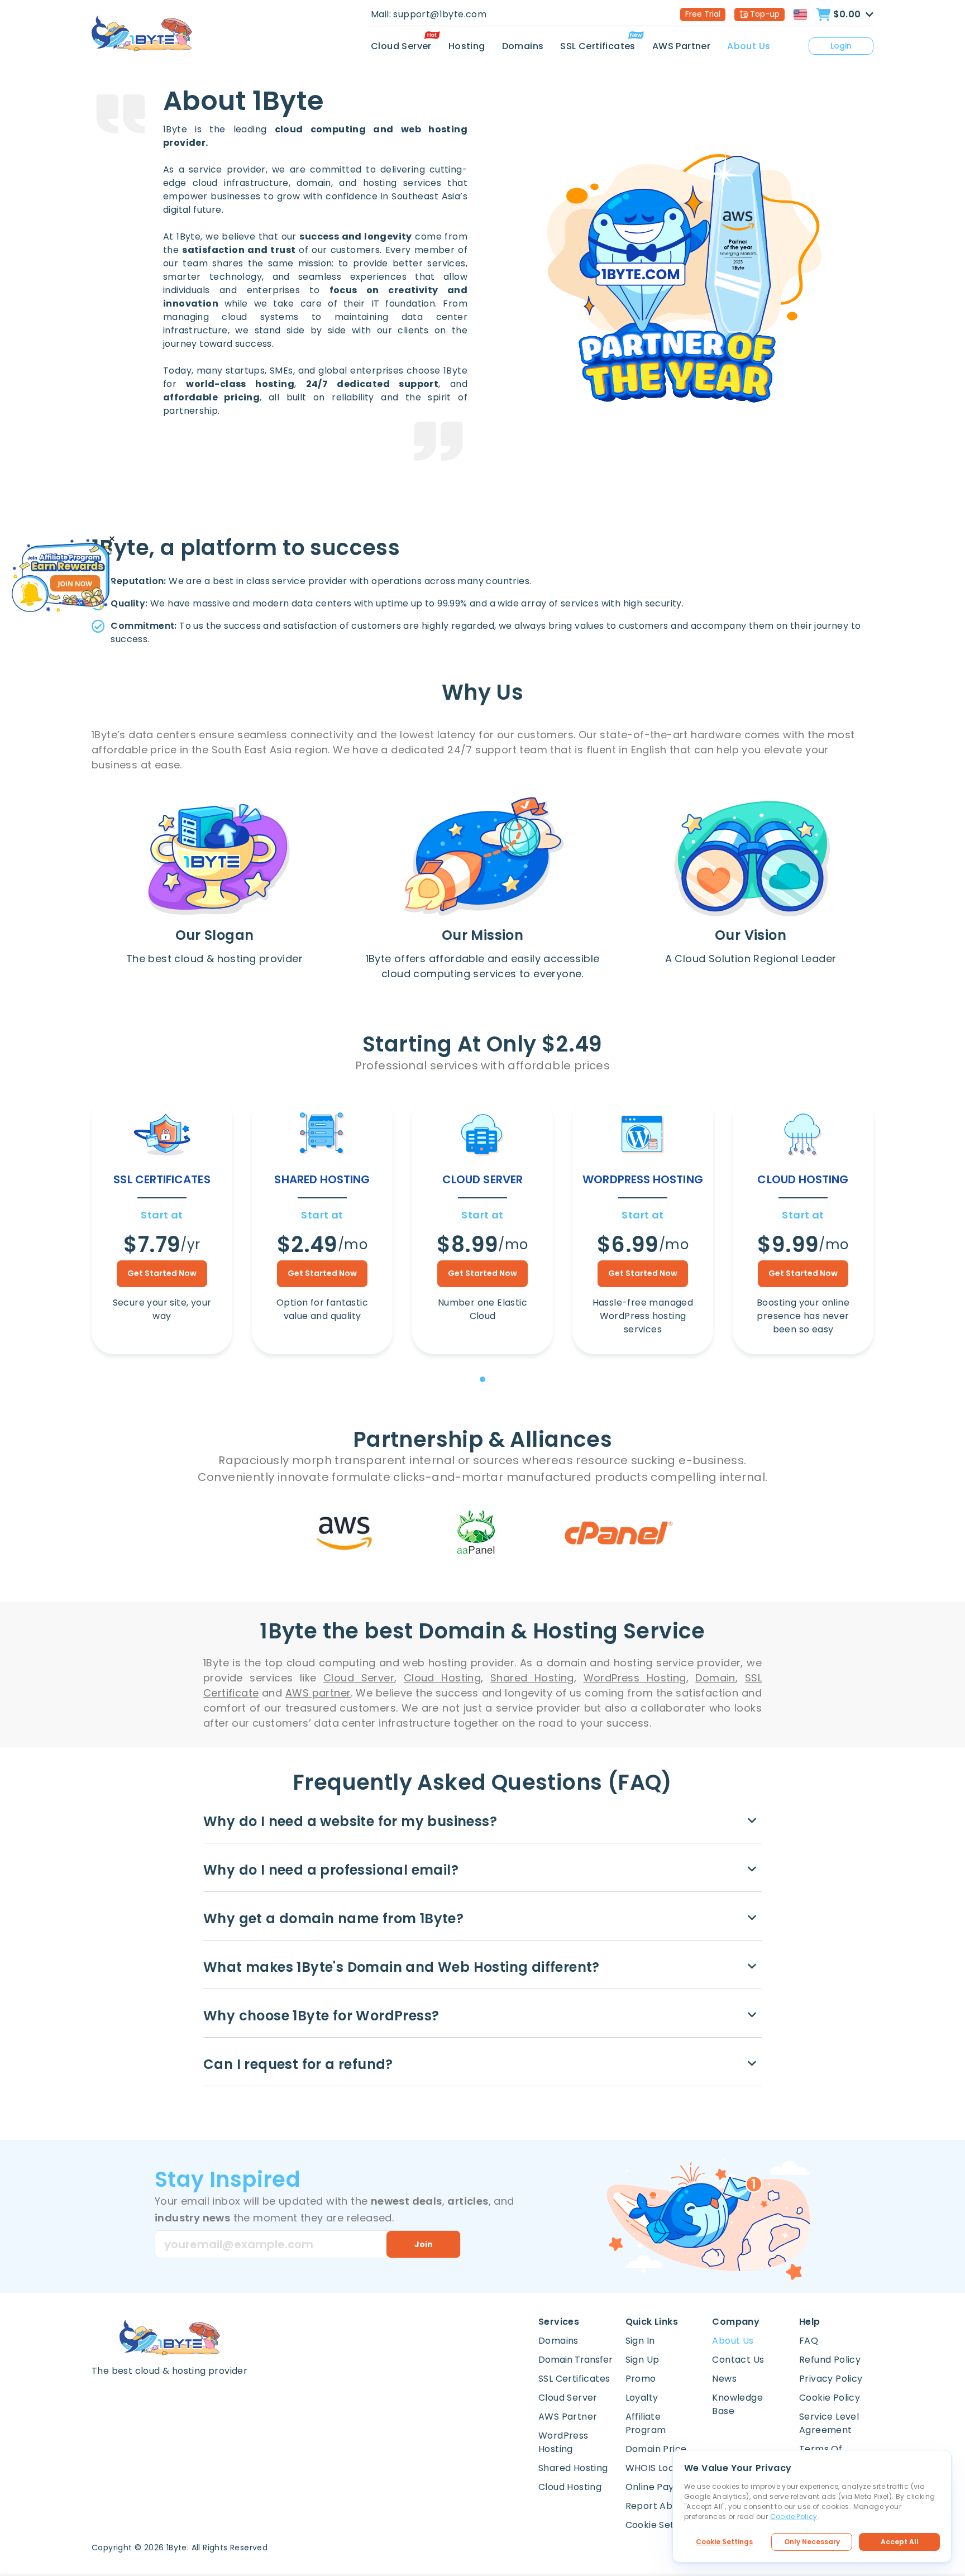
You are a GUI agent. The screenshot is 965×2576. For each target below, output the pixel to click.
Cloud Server (401, 46)
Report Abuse (657, 2506)
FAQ (809, 2341)
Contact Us (738, 2360)
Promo (641, 2379)
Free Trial (703, 14)
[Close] (112, 539)
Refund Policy (830, 2360)
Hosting (467, 46)
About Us (749, 46)
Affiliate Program (646, 2423)
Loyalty (642, 2398)
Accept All (900, 2542)
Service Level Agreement (829, 2423)
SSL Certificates (598, 46)
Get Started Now (162, 1273)
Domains (523, 46)
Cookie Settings (724, 2542)
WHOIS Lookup (658, 2468)
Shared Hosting (573, 2468)
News (724, 2379)
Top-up (765, 14)
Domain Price (656, 2449)
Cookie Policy (830, 2398)
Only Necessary (812, 2542)
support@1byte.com (440, 14)
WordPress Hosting (563, 2442)
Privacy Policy (831, 2379)
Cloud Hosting (570, 2487)
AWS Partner (681, 46)
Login (841, 46)
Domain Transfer (575, 2360)
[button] (482, 1379)
